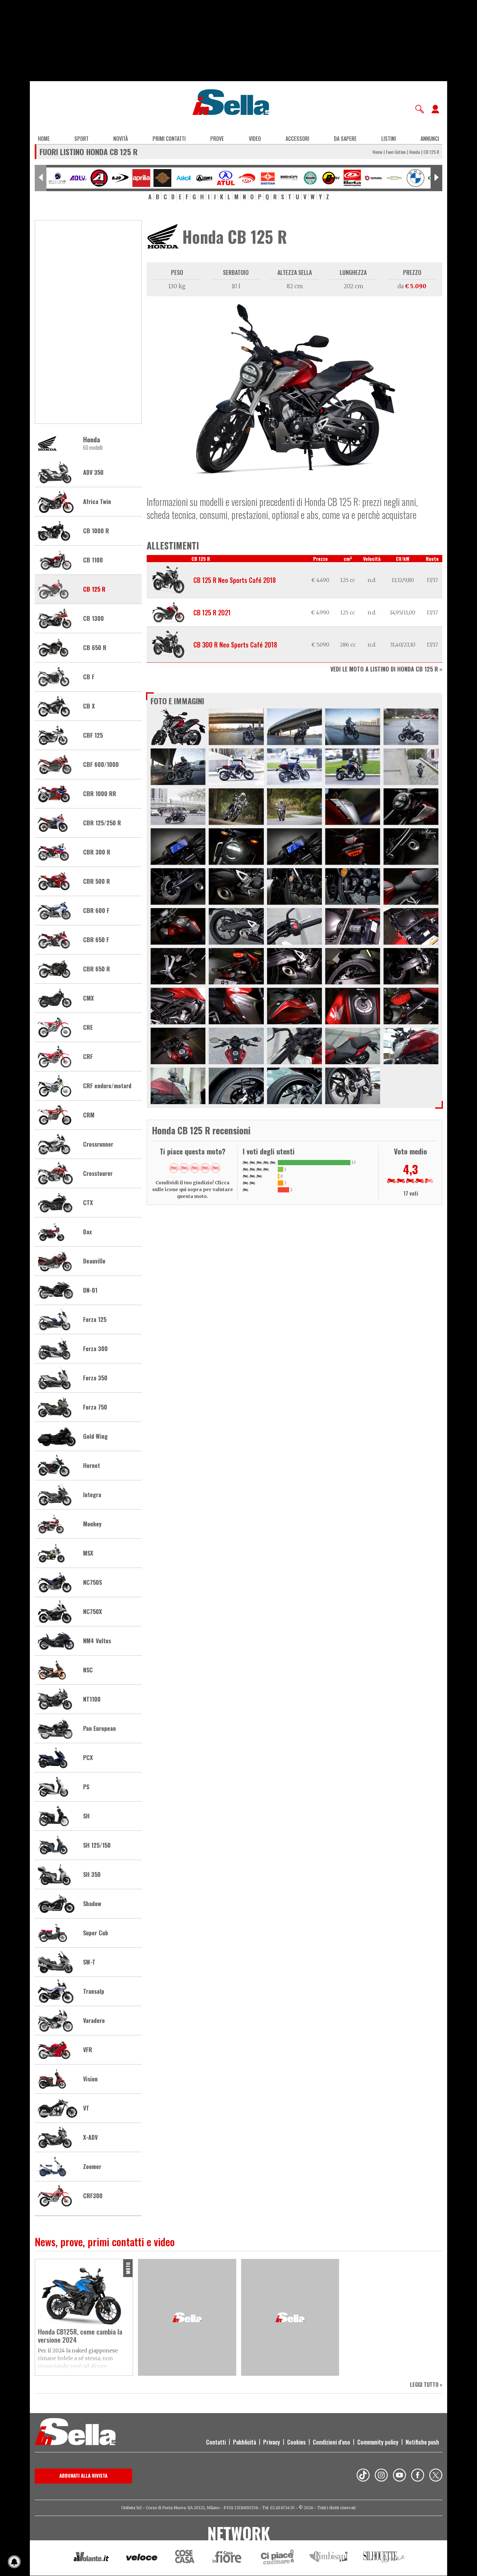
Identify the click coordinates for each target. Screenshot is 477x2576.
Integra (92, 1495)
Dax (87, 1232)
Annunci (430, 139)
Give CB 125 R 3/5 (195, 1168)
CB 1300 (93, 619)
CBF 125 (93, 735)
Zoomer (92, 2167)
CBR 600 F (96, 911)
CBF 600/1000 (101, 765)
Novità (121, 139)
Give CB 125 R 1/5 (174, 1168)
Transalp (94, 1991)
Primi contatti (169, 139)
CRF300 (93, 2196)
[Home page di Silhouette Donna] (385, 2558)
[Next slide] (436, 178)
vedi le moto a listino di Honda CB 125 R (384, 669)
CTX (88, 1203)
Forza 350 (95, 1378)
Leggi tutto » (426, 2385)
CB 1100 (93, 560)
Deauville (94, 1261)
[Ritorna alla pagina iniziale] (75, 2433)
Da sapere (345, 139)
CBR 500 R (97, 881)
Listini (389, 139)
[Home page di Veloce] (142, 2558)
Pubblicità (245, 2442)
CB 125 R (94, 589)
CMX (88, 998)
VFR (88, 2050)
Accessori (297, 139)
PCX (88, 1758)
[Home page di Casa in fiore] (228, 2558)
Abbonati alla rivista (83, 2475)
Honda (415, 152)
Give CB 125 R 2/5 (184, 1168)
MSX (88, 1553)
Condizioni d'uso (331, 2442)
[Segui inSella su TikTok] (363, 2476)
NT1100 (92, 1699)
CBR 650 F (96, 940)
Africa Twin (97, 502)
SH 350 (92, 1875)
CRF (88, 1057)
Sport (81, 139)
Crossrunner (98, 1144)
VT (86, 2108)
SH (86, 1816)
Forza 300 (95, 1349)
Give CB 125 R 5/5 (215, 1168)
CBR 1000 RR (100, 794)
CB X (89, 706)
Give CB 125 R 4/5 (205, 1168)
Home (44, 139)
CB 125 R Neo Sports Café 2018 (235, 580)
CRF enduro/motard (107, 1086)
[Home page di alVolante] (91, 2558)
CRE (88, 1028)
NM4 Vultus (97, 1641)
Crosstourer (98, 1174)
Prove (217, 139)
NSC (88, 1670)
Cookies (296, 2442)
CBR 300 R (97, 852)
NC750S (92, 1583)
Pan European (99, 1729)
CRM (89, 1115)
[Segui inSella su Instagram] (381, 2476)
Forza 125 (95, 1320)
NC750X (92, 1612)
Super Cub (96, 1933)
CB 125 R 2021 (212, 612)
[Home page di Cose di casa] (184, 2558)
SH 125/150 (97, 1845)
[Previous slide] (41, 178)
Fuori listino (396, 152)
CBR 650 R (97, 969)
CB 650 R (95, 648)
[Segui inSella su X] (436, 2476)
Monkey (92, 1524)
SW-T (89, 1962)
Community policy (378, 2442)
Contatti (216, 2442)
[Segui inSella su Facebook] (418, 2476)
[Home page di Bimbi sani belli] (329, 2558)
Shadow (92, 1904)
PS (86, 1787)
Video (255, 139)
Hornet (92, 1466)
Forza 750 (95, 1407)
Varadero (94, 2021)
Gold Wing (95, 1436)
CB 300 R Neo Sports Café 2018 (235, 645)
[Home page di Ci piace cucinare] (277, 2558)
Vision (90, 2079)
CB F (89, 677)
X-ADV (90, 2138)
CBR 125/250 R (102, 823)
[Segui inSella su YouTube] (399, 2476)
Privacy (272, 2442)
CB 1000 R (96, 531)
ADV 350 (93, 473)
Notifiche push (422, 2442)
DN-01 (90, 1290)
